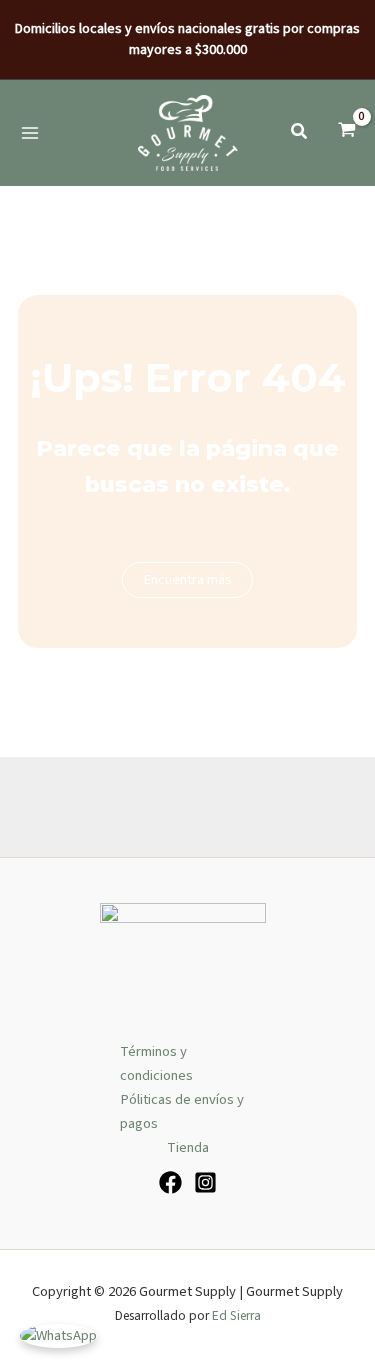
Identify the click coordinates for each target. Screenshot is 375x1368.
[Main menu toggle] (30, 132)
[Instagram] (205, 1182)
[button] (300, 134)
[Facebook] (170, 1182)
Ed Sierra (236, 1315)
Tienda (188, 1147)
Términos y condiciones (156, 1063)
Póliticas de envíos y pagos (182, 1111)
